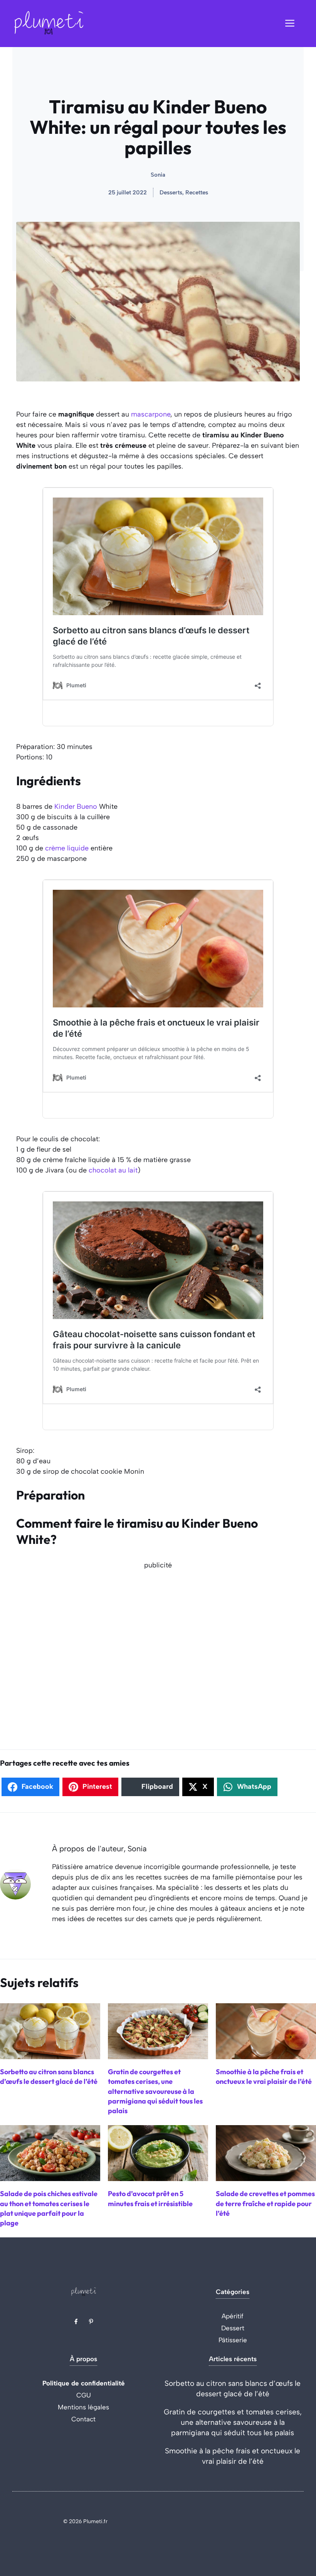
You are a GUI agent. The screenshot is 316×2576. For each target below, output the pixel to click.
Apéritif (233, 2316)
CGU (84, 2395)
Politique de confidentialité (84, 2383)
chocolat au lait (113, 1170)
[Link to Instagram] (91, 2321)
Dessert (233, 2328)
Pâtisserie (233, 2340)
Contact (83, 2419)
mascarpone (151, 414)
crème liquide (67, 848)
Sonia (158, 175)
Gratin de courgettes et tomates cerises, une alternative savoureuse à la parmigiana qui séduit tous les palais (233, 2422)
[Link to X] (76, 2321)
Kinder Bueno (76, 806)
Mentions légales (83, 2407)
